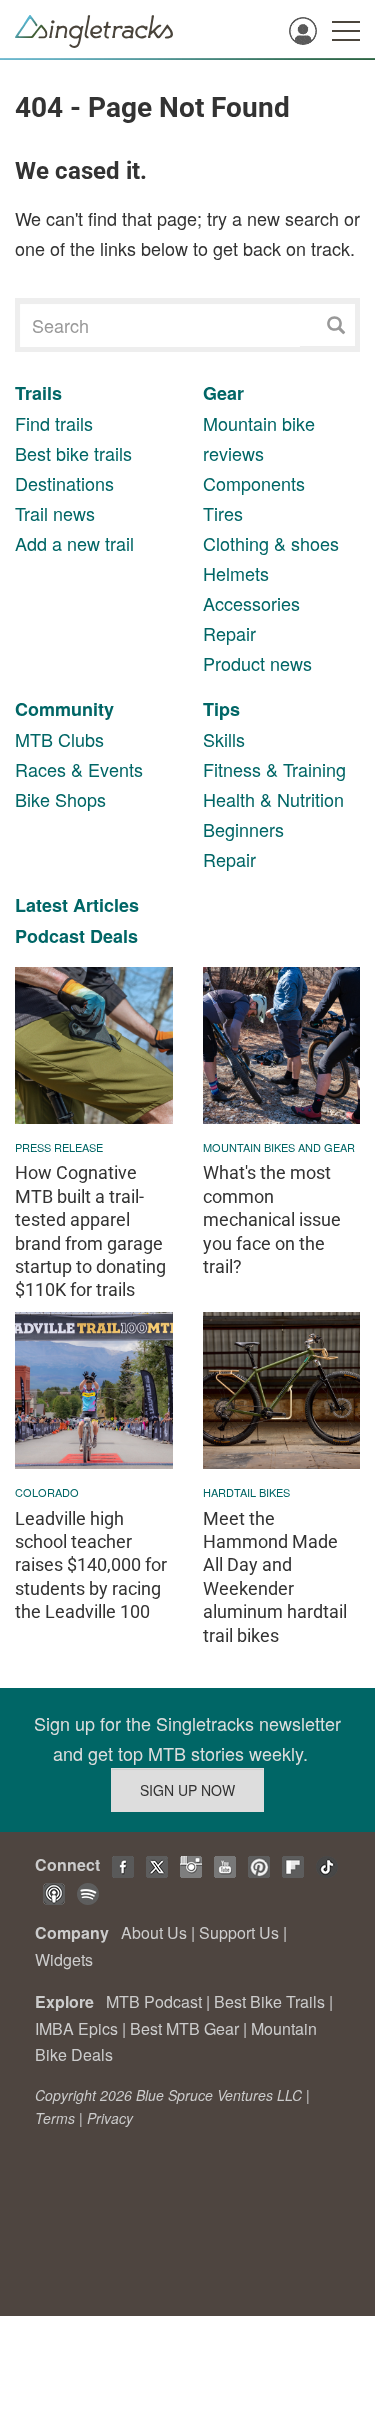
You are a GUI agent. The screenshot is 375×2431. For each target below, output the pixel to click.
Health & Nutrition (273, 799)
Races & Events (79, 769)
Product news (257, 663)
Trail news (55, 513)
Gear (223, 393)
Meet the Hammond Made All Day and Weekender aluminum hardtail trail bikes (275, 1577)
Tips (221, 709)
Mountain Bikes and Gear (279, 1147)
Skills (224, 739)
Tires (223, 513)
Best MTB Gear (184, 2028)
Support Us (239, 1932)
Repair (229, 633)
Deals (114, 936)
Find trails (54, 423)
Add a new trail (74, 543)
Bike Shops (60, 799)
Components (254, 483)
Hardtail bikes (246, 1492)
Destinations (64, 483)
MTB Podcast (154, 2001)
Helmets (236, 573)
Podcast (50, 936)
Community (64, 709)
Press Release (59, 1147)
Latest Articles (77, 905)
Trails (38, 393)
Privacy (110, 2118)
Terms (55, 2118)
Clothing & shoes (271, 543)
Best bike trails (73, 453)
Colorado (47, 1492)
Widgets (64, 1959)
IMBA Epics (76, 2028)
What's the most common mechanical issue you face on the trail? (272, 1219)
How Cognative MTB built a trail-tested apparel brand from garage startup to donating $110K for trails (90, 1231)
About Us (154, 1932)
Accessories (251, 603)
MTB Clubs (59, 739)
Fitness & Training (274, 769)
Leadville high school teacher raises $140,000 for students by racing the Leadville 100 (91, 1565)
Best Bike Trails (269, 2001)
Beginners (243, 829)
